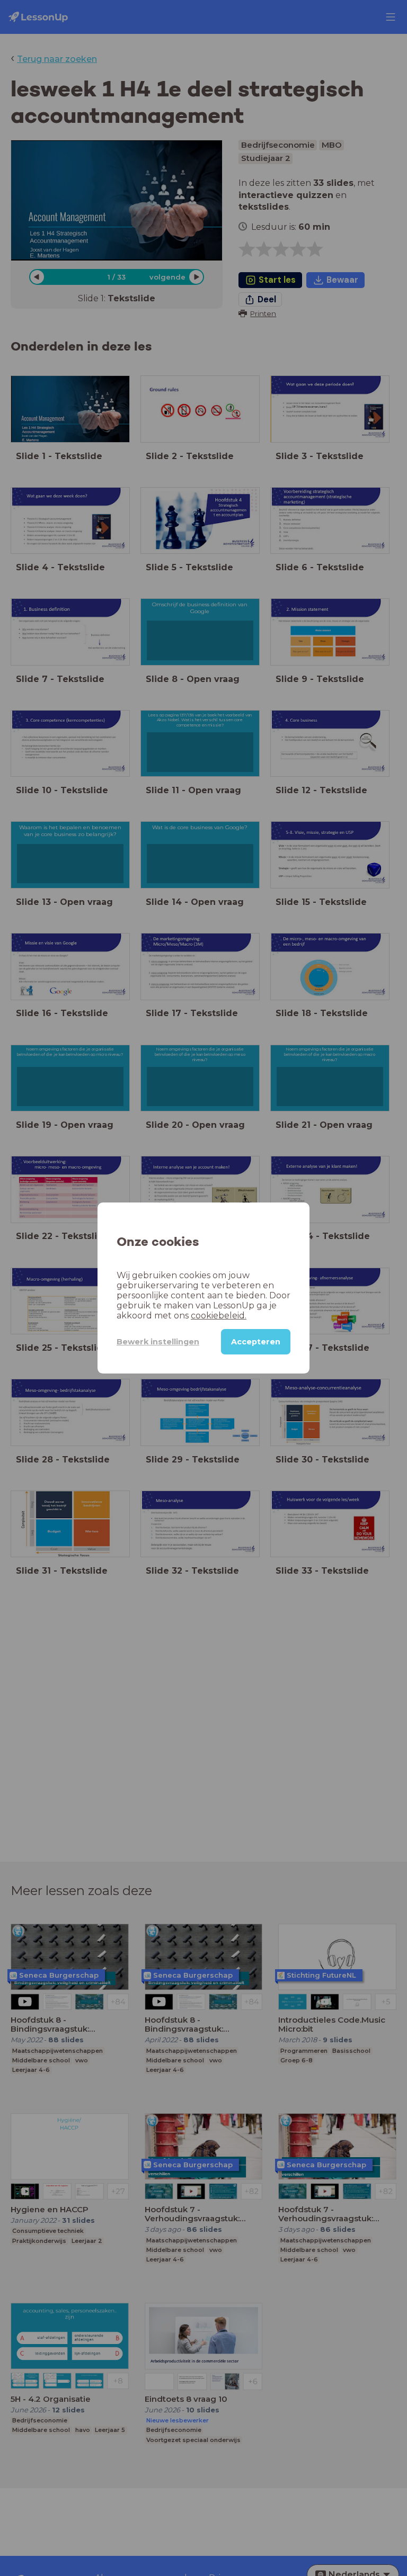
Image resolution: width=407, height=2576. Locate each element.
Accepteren (256, 1342)
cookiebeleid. (219, 1316)
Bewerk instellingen (158, 1342)
